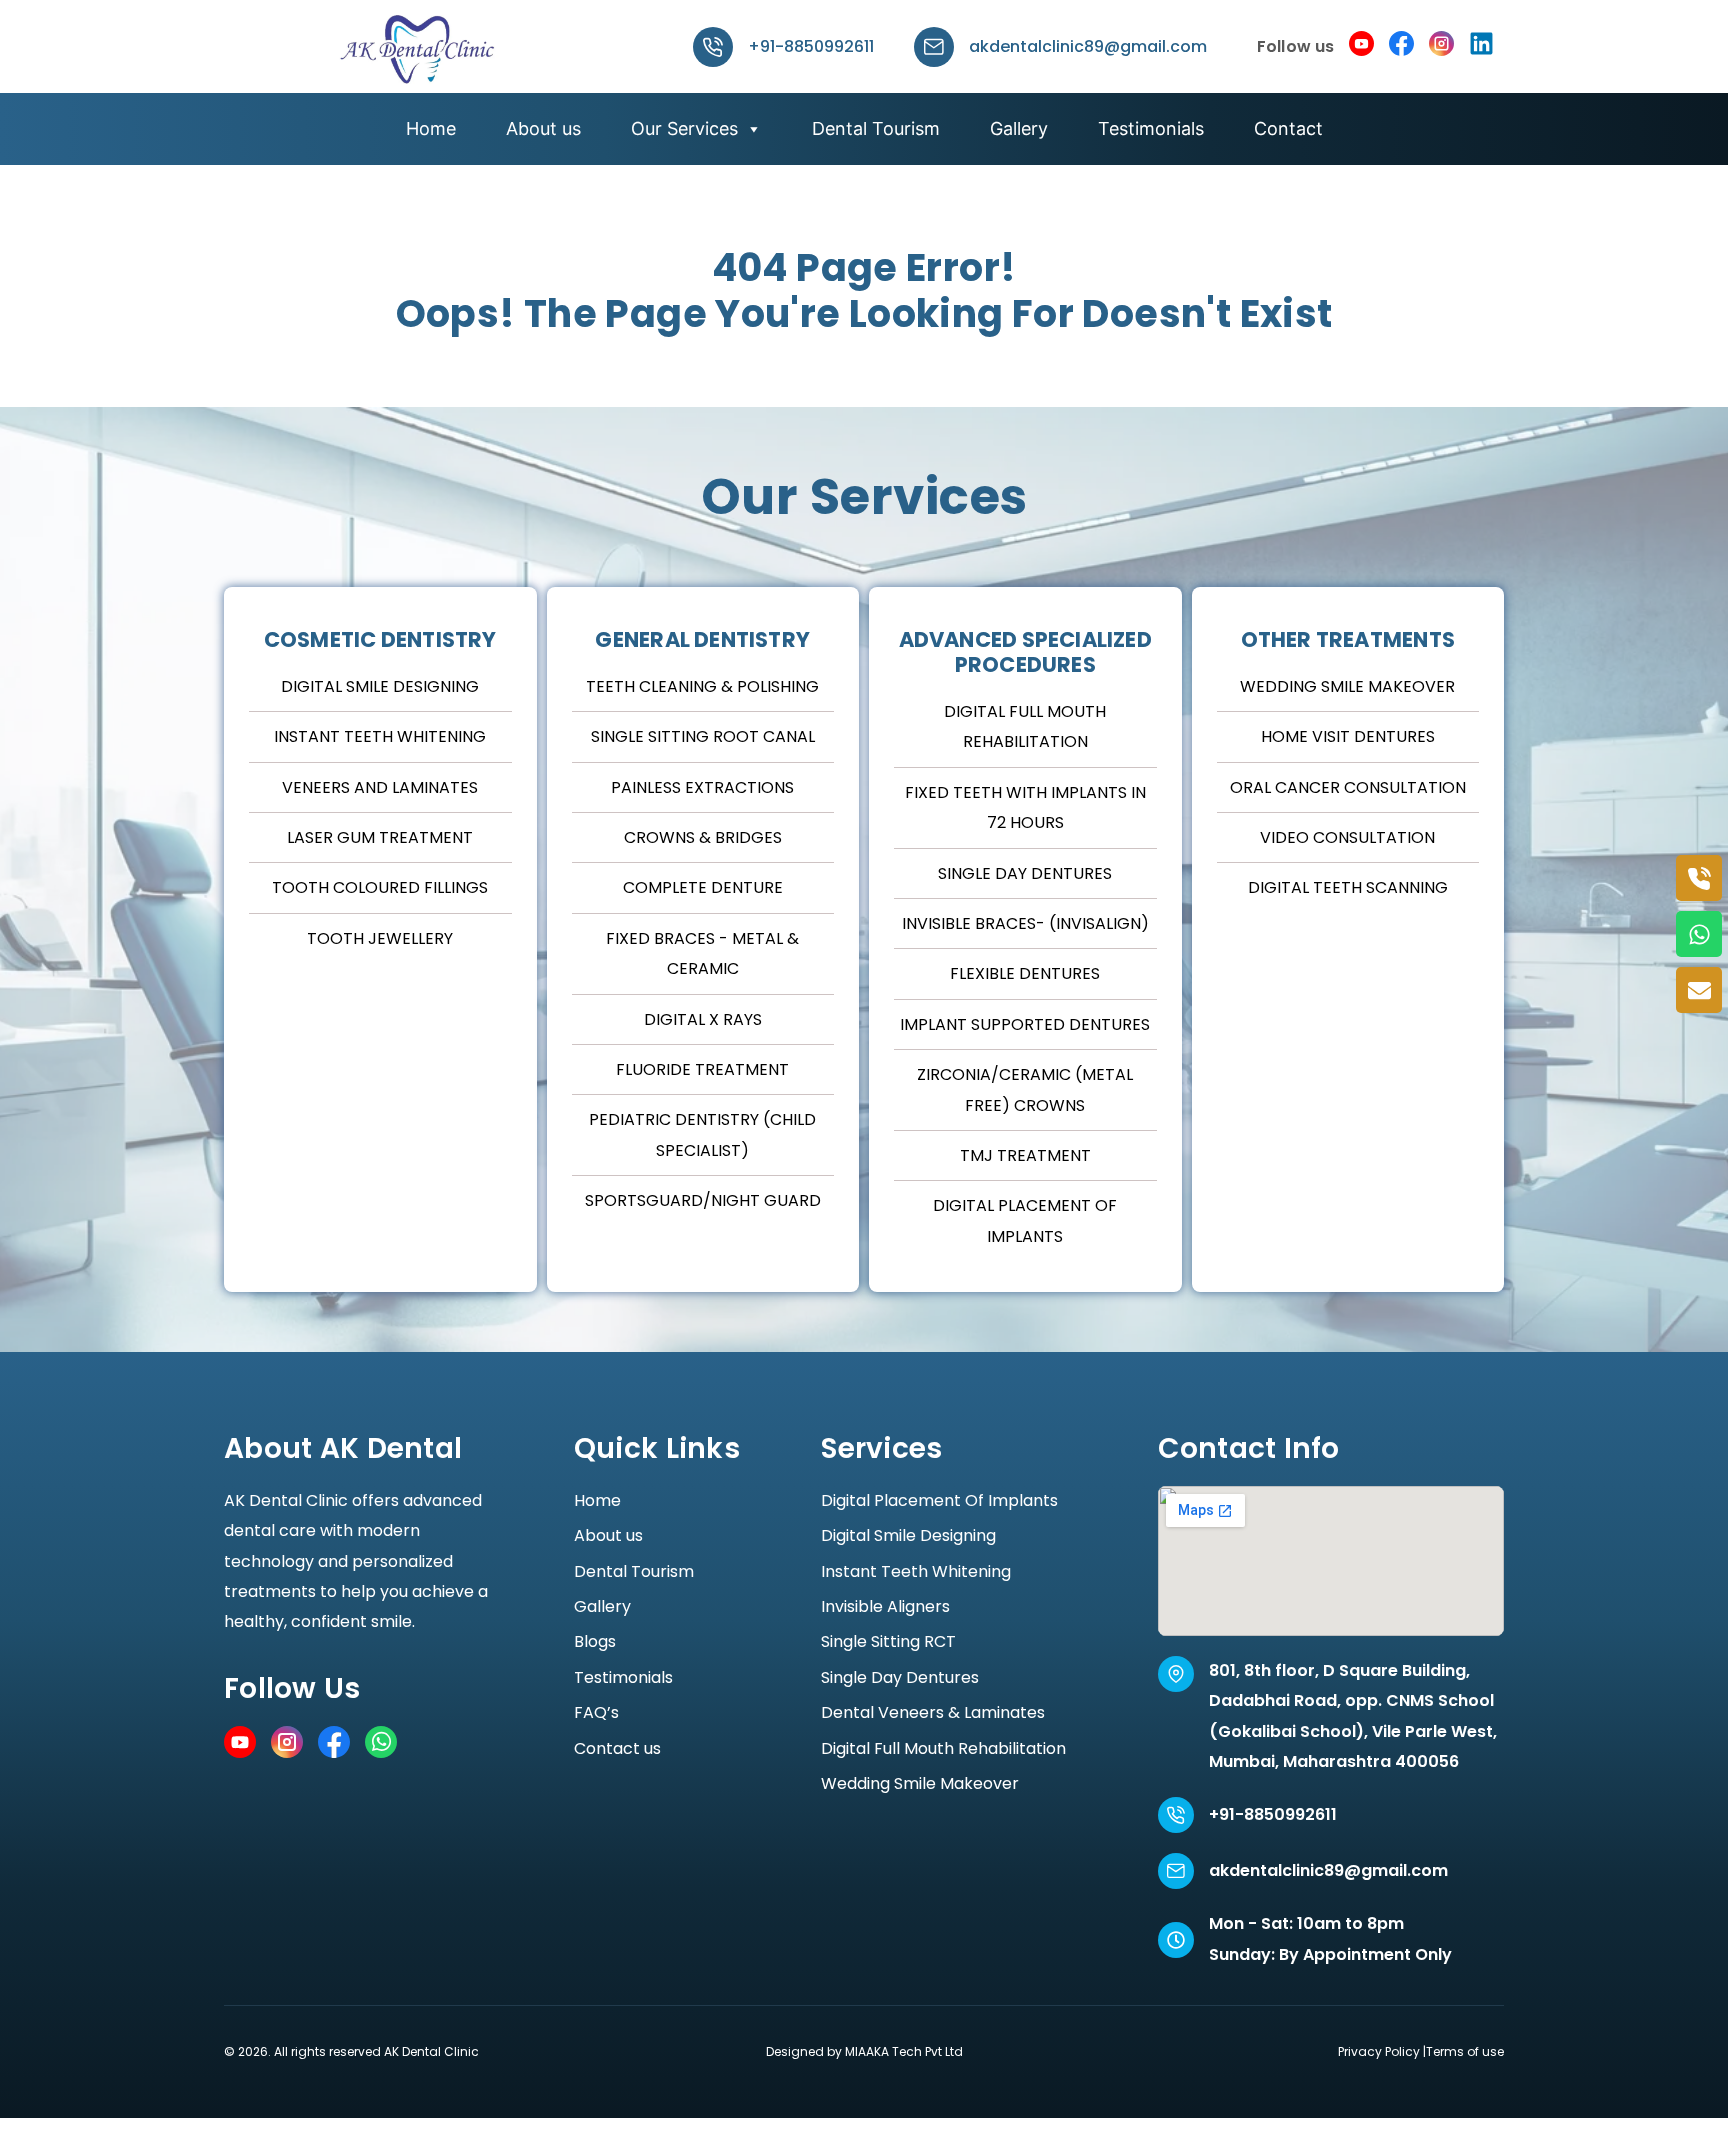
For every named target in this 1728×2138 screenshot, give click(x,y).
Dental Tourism (876, 128)
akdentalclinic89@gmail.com (1088, 46)
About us (543, 128)
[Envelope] (1699, 990)
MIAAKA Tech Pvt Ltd (904, 2051)
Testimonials (1151, 128)
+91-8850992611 (811, 46)
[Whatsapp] (1699, 934)
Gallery (1019, 128)
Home (431, 128)
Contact (1288, 128)
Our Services (684, 128)
